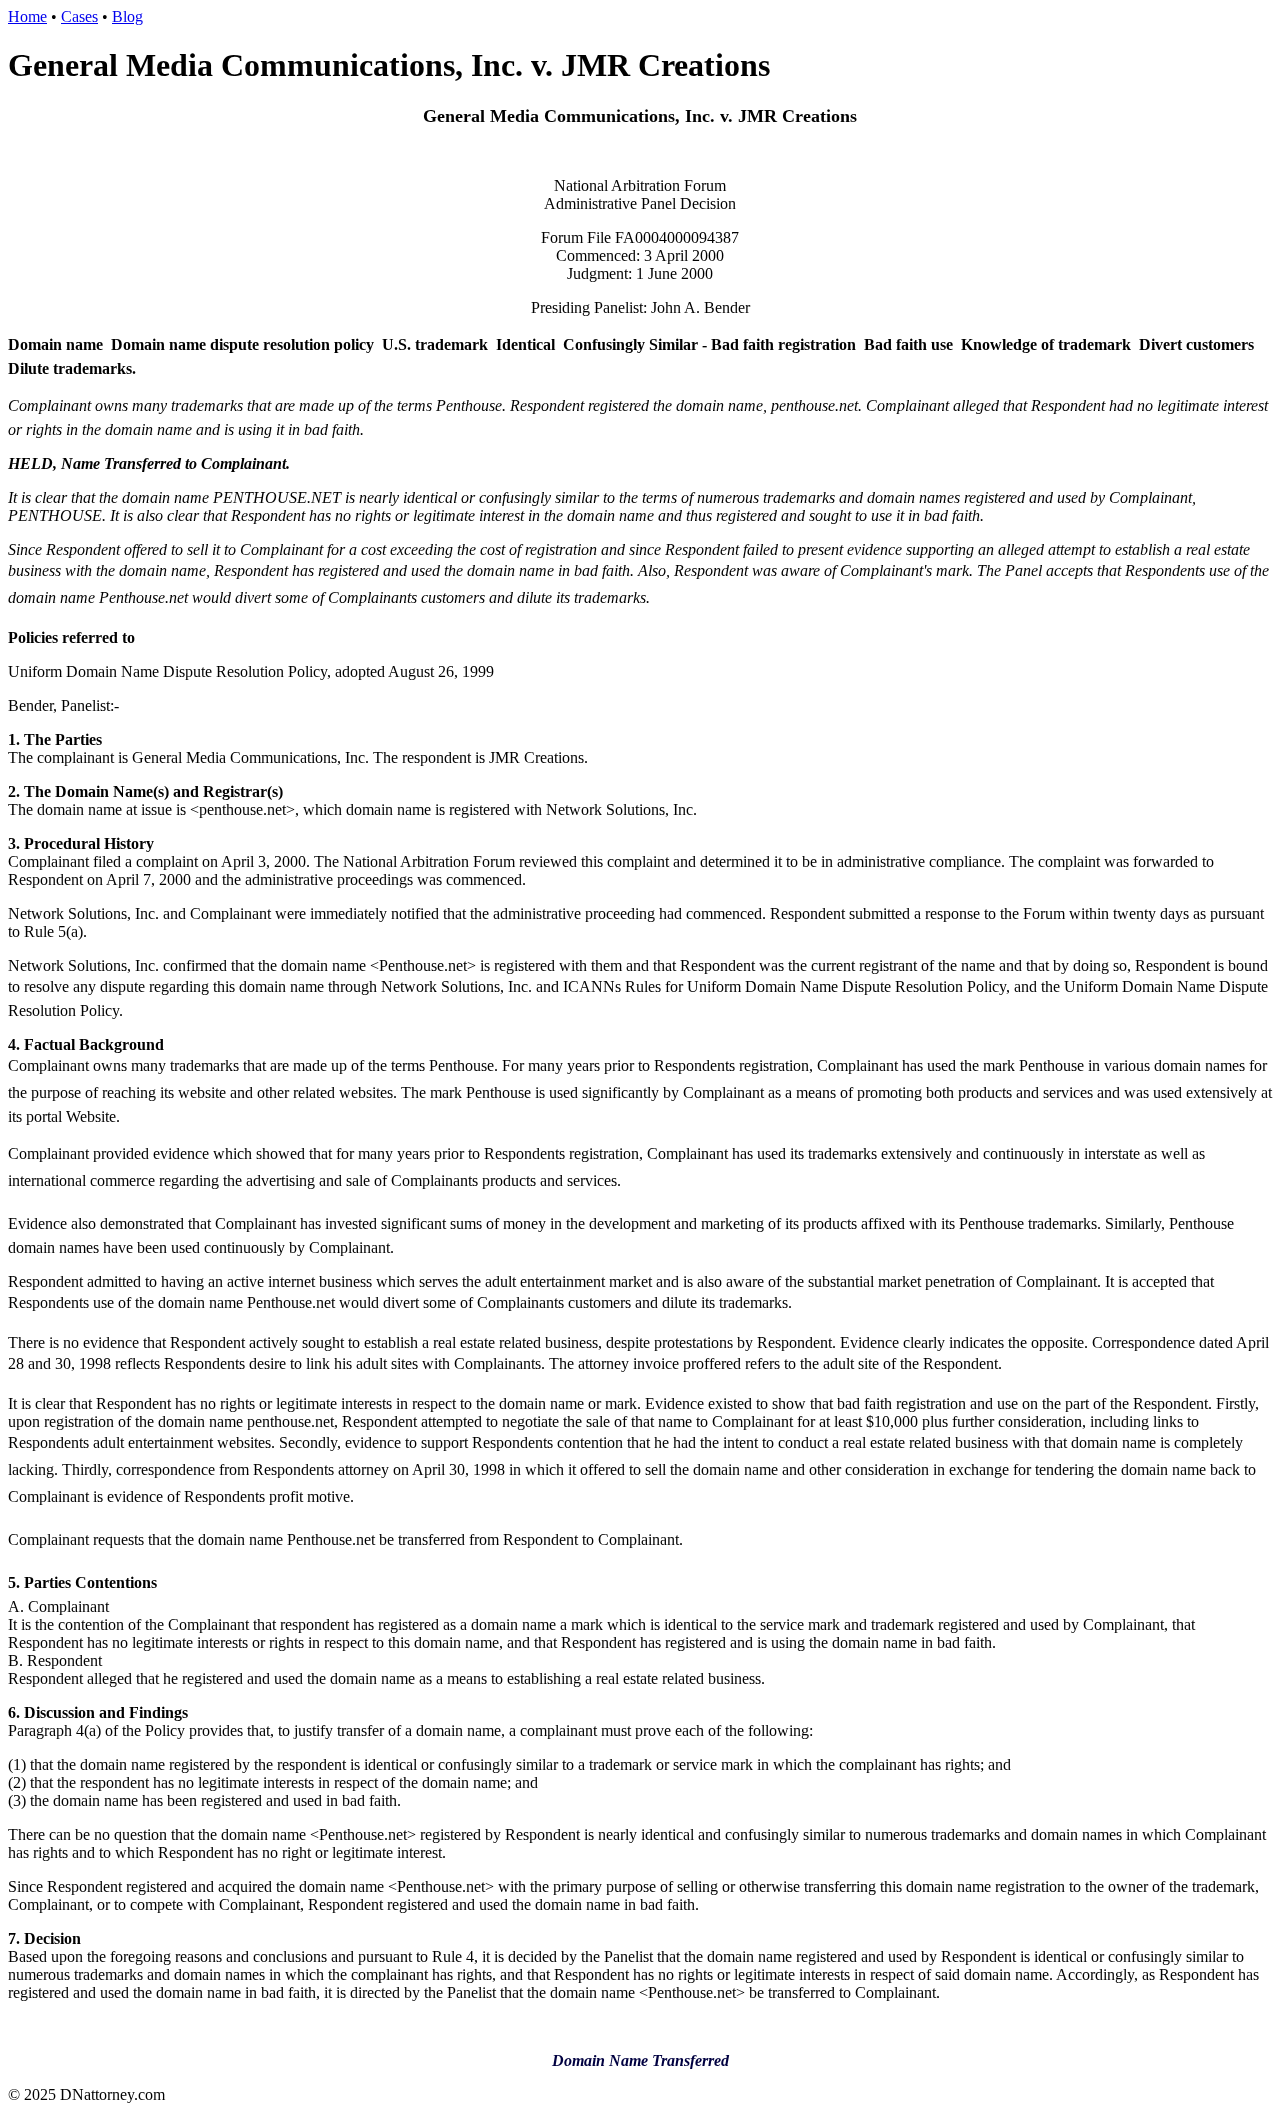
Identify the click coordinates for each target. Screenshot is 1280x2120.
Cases (79, 16)
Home (27, 16)
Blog (127, 16)
